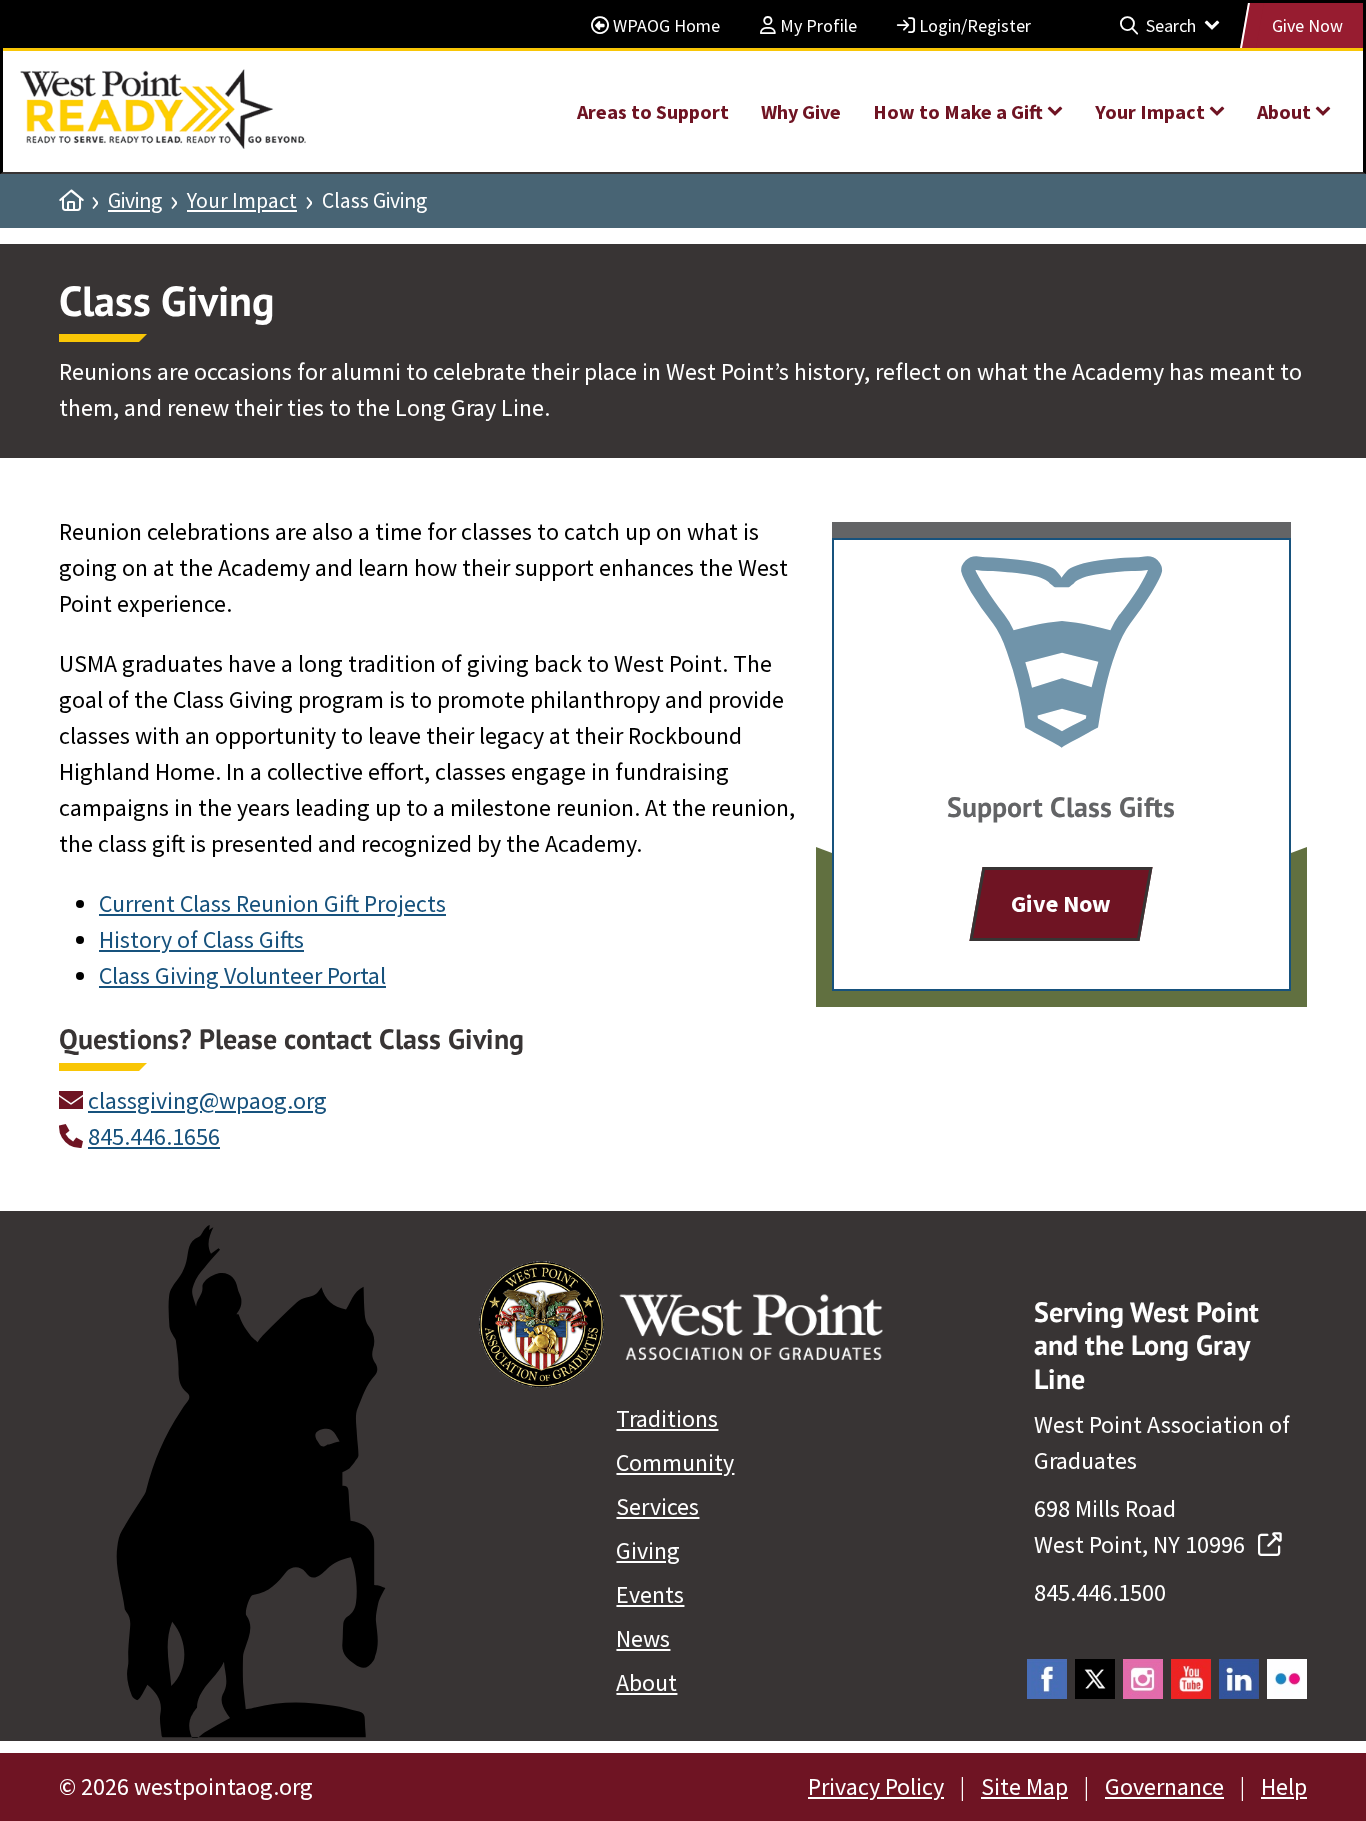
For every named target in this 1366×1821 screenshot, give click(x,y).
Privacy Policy (876, 1786)
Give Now (1307, 25)
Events (650, 1594)
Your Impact (242, 201)
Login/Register (973, 25)
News (643, 1638)
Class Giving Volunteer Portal (242, 975)
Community (675, 1462)
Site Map (1024, 1786)
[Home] (71, 201)
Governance (1164, 1786)
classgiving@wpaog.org (207, 1100)
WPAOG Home (664, 25)
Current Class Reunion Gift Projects (272, 903)
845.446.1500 (1100, 1592)
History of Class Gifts (201, 939)
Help (1284, 1786)
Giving (135, 201)
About (646, 1682)
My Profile (816, 25)
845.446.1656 (154, 1136)
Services (657, 1506)
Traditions (667, 1418)
